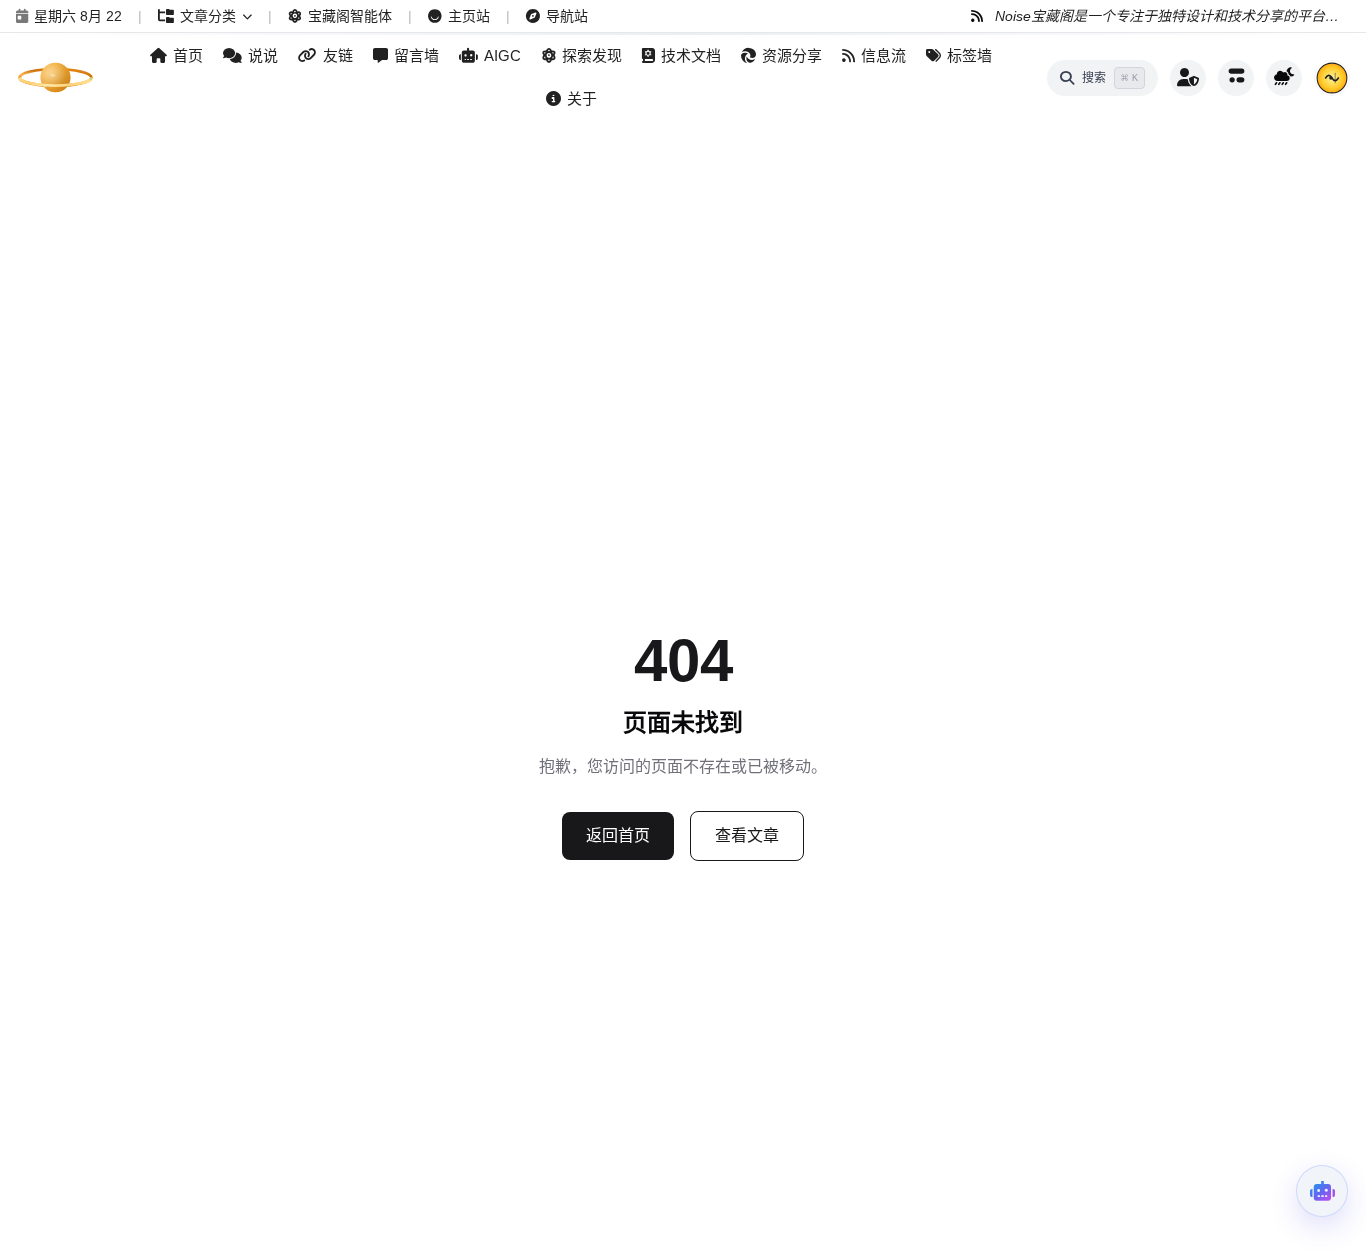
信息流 (883, 55)
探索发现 (592, 55)
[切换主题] (1284, 78)
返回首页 (618, 835)
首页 (188, 55)
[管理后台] (1188, 78)
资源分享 (792, 55)
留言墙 (416, 55)
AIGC (502, 55)
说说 (263, 55)
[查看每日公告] (1332, 78)
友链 (338, 55)
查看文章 (747, 835)
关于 (582, 98)
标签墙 (969, 55)
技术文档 (691, 55)
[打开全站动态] (1236, 78)
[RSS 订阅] (977, 16)
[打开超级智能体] (1322, 1191)
